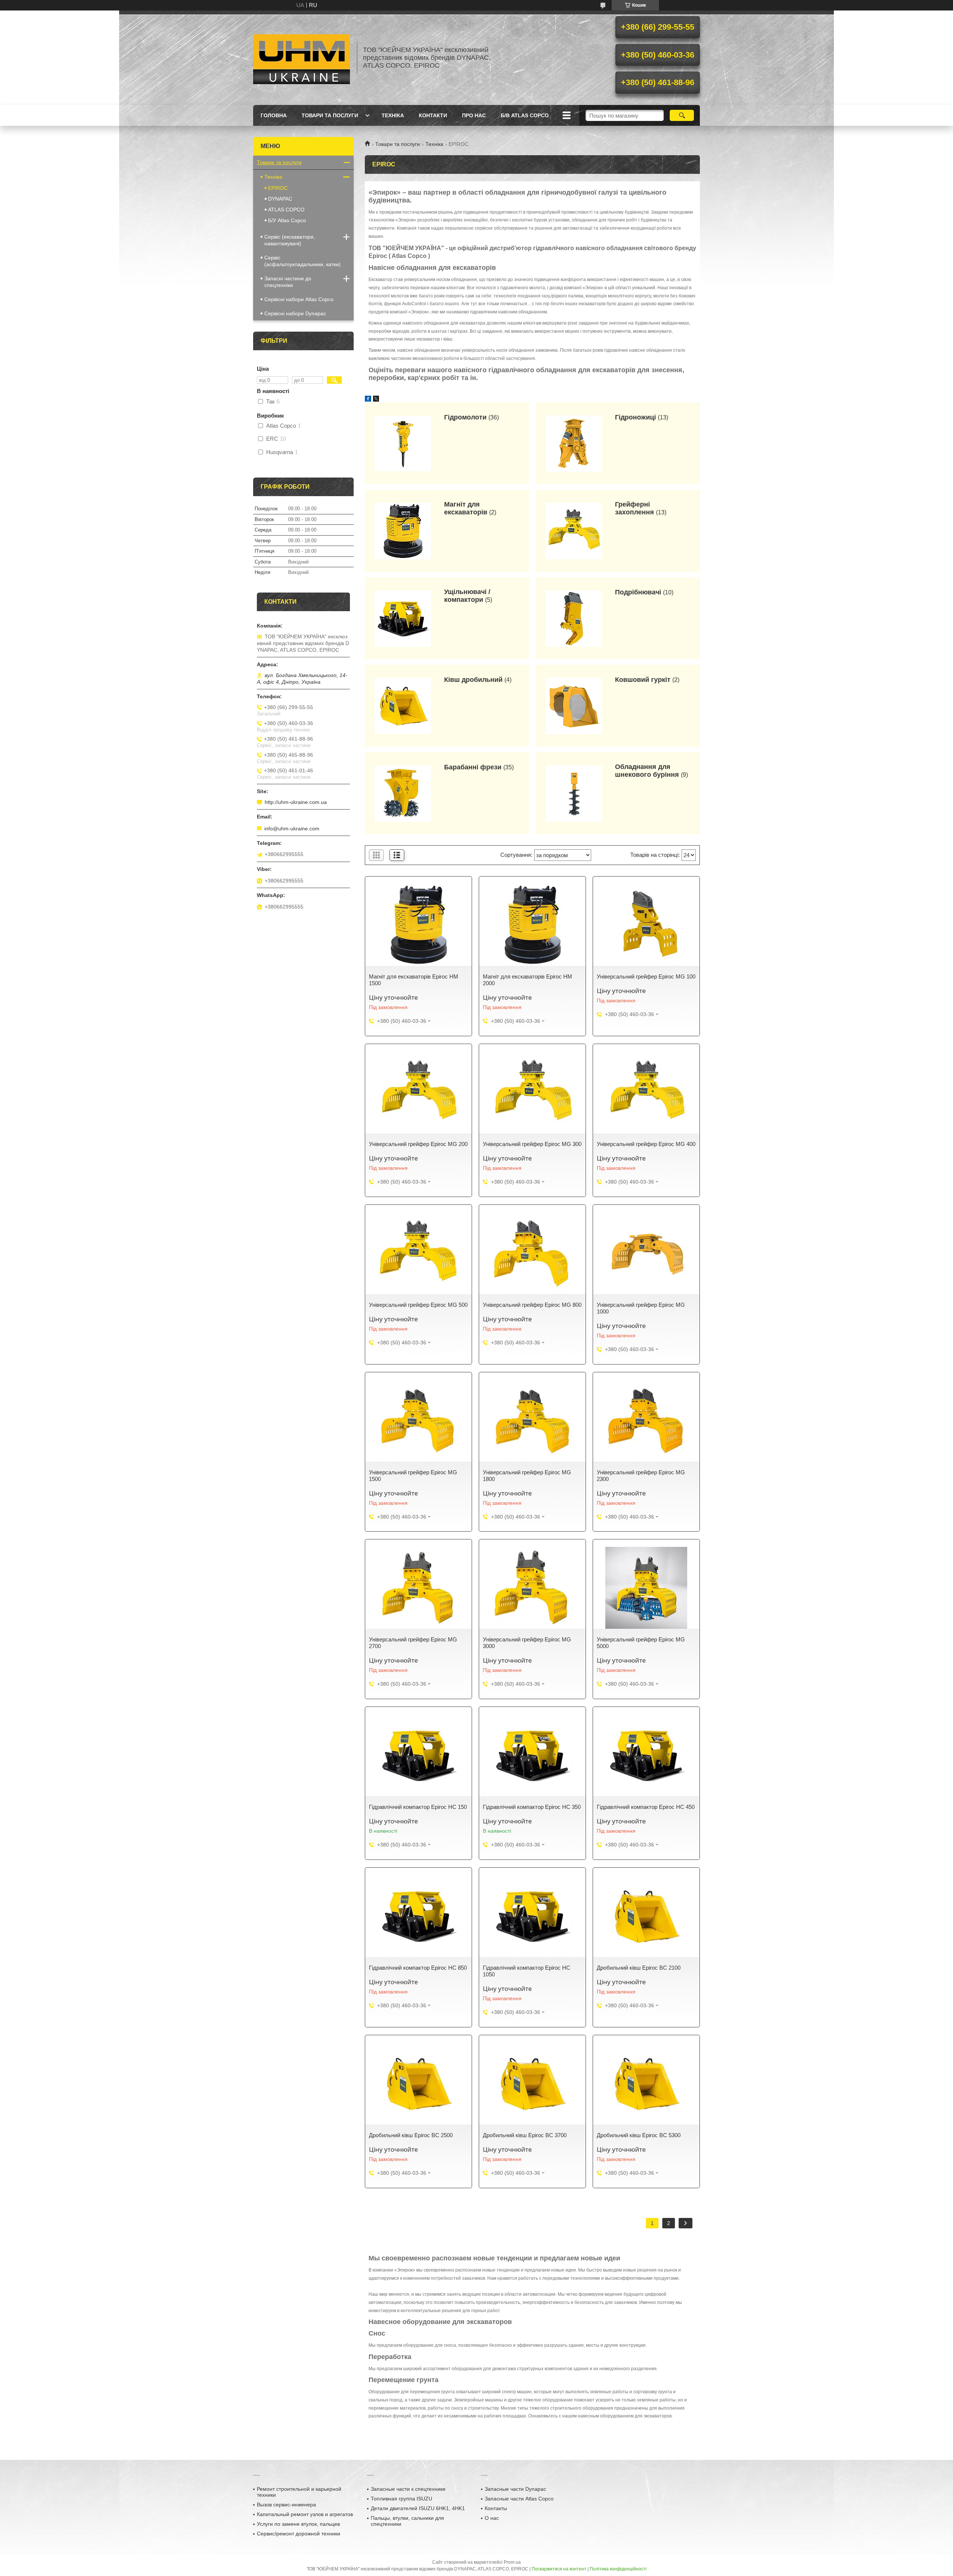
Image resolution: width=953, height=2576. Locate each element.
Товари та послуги (330, 115)
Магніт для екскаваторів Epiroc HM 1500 (414, 980)
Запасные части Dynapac (515, 2489)
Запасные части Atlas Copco (519, 2499)
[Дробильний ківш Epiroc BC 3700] (532, 2084)
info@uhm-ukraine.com (292, 829)
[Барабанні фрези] (403, 793)
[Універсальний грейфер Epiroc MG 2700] (418, 1588)
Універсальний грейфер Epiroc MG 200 (418, 1144)
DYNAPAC (280, 199)
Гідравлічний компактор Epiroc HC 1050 (527, 1971)
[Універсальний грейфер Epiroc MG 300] (532, 1092)
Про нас (474, 115)
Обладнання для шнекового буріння (647, 771)
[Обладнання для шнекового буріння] (574, 793)
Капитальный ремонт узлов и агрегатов (305, 2514)
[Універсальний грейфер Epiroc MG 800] (532, 1253)
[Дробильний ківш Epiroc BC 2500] (418, 2084)
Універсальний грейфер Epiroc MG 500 (418, 1305)
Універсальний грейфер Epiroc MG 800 (532, 1305)
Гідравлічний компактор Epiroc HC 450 (646, 1807)
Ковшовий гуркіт (643, 680)
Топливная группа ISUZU (401, 2499)
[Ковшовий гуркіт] (574, 706)
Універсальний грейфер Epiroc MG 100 (646, 976)
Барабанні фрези (473, 767)
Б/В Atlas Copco (525, 115)
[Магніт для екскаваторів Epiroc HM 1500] (418, 925)
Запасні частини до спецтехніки (288, 282)
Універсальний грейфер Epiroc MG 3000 (527, 1643)
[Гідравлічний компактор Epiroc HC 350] (532, 1755)
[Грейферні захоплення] (574, 531)
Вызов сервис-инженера (286, 2505)
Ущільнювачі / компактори (467, 596)
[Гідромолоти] (403, 443)
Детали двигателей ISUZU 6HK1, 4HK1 (418, 2508)
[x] (376, 400)
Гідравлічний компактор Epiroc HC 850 (418, 1968)
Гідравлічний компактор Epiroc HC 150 (418, 1807)
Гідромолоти (465, 417)
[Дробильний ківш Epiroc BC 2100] (646, 1916)
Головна (274, 115)
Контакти (433, 115)
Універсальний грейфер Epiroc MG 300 (532, 1144)
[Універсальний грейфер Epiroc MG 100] (646, 925)
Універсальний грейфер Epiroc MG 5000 (641, 1643)
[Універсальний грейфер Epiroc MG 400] (646, 1092)
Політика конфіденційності (618, 2569)
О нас (492, 2518)
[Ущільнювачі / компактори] (403, 618)
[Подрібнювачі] (574, 618)
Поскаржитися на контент (559, 2569)
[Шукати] (682, 115)
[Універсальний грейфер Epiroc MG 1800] (532, 1421)
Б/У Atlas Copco (287, 220)
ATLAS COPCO (286, 210)
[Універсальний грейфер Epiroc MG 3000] (532, 1588)
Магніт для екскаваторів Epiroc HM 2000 (528, 980)
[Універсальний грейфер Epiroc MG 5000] (646, 1588)
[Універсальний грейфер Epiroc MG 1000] (646, 1253)
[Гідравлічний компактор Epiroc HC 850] (418, 1916)
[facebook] (368, 400)
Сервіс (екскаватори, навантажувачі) (290, 240)
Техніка (393, 115)
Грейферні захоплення (635, 508)
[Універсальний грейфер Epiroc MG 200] (418, 1092)
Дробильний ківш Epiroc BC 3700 (525, 2135)
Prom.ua (512, 2562)
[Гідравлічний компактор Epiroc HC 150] (418, 1755)
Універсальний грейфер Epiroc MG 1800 (527, 1476)
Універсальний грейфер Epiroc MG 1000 (641, 1308)
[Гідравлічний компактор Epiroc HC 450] (646, 1755)
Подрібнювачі (638, 592)
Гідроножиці (635, 417)
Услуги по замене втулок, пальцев (298, 2524)
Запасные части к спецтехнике (408, 2489)
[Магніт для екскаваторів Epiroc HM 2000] (532, 925)
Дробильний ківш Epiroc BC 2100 (639, 1968)
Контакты (496, 2508)
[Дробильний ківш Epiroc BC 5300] (646, 2084)
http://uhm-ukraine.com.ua (296, 802)
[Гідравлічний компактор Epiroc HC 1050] (532, 1916)
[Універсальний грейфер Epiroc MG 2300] (646, 1421)
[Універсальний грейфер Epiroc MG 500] (418, 1253)
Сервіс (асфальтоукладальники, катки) (302, 261)
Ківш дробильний (473, 680)
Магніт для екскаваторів (466, 508)
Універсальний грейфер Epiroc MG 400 (646, 1144)
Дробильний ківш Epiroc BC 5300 (639, 2135)
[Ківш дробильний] (403, 706)
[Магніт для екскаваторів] (403, 531)
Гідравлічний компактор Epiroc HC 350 (532, 1807)
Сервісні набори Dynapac (295, 313)
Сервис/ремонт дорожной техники (299, 2534)
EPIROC (278, 188)
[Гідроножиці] (574, 443)
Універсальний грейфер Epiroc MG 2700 (413, 1643)
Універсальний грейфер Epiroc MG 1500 (413, 1476)
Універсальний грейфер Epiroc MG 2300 (641, 1476)
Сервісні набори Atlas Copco (299, 299)
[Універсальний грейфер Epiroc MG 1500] (418, 1421)
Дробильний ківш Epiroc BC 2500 (411, 2135)
